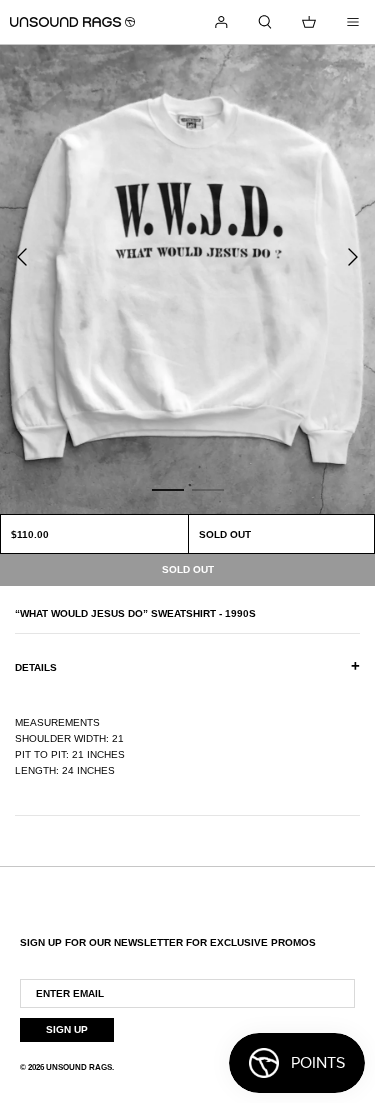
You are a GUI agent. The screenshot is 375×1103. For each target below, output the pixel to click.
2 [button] (208, 489)
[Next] (353, 257)
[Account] (221, 22)
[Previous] (22, 257)
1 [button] (168, 489)
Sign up (67, 1029)
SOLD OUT (225, 534)
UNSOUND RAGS (79, 1067)
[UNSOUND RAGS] (72, 22)
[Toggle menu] (353, 22)
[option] (187, 279)
